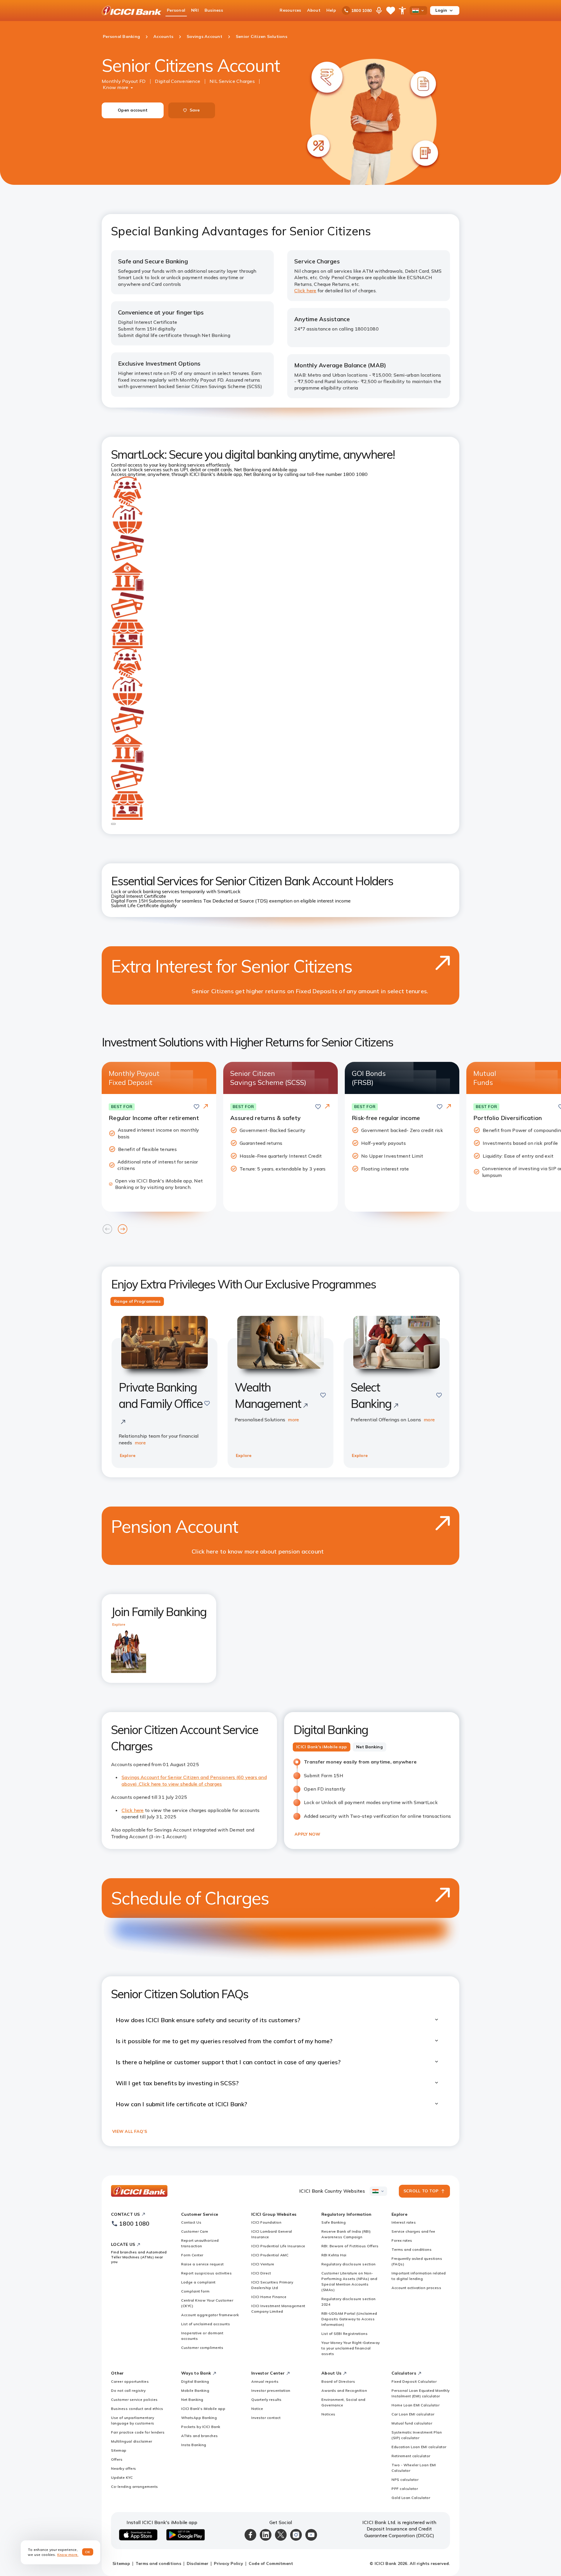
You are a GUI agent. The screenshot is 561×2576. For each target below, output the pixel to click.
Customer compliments (202, 2348)
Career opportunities (130, 2381)
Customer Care (195, 2231)
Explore (128, 1455)
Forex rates (402, 2240)
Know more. (68, 2555)
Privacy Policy (228, 2563)
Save (195, 110)
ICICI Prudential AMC (270, 2255)
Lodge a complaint (198, 2282)
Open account (133, 110)
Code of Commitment (271, 2563)
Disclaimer (198, 2563)
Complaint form (195, 2291)
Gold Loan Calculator (411, 2498)
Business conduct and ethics (137, 2409)
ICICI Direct (261, 2273)
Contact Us (191, 2222)
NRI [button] (195, 10)
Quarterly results (266, 2400)
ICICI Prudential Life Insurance (278, 2246)
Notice (257, 2409)
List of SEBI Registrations (344, 2334)
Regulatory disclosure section (349, 2264)
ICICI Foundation (266, 2222)
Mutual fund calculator (412, 2423)
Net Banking (192, 2400)
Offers (117, 2459)
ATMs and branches (200, 2436)
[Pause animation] (113, 824)
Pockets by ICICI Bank (201, 2427)
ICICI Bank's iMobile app (203, 2409)
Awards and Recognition (344, 2390)
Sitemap (119, 2450)
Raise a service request (202, 2264)
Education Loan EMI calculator (419, 2447)
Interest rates (404, 2222)
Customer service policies (134, 2400)
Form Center (192, 2255)
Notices (328, 2414)
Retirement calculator (411, 2456)
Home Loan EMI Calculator (415, 2405)
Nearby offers (124, 2468)
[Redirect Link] (206, 1107)
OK (88, 2552)
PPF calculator (405, 2489)
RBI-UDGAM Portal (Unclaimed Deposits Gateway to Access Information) (349, 2319)
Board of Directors (338, 2381)
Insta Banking (194, 2445)
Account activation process (416, 2288)
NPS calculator (405, 2480)
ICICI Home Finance (269, 2297)
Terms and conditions (412, 2249)
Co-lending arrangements (135, 2487)
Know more (116, 87)
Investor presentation (271, 2390)
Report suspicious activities (206, 2273)
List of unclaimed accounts (206, 2324)
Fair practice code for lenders (138, 2432)
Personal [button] (176, 10)
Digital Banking (195, 2381)
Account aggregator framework (210, 2315)
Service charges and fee (413, 2231)
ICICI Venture (263, 2264)
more (140, 1443)
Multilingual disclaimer (132, 2441)
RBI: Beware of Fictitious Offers (350, 2246)
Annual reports (265, 2381)
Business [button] (214, 10)
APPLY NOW (307, 1834)
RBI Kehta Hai (334, 2255)
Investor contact (266, 2418)
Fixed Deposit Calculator (414, 2381)
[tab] (137, 1302)
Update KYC (122, 2477)
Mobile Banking (195, 2390)
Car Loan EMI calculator (413, 2414)
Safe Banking (334, 2222)
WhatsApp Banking (199, 2418)
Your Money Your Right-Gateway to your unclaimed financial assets (351, 2348)
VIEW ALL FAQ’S (130, 2131)
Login (441, 10)
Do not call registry (128, 2390)
